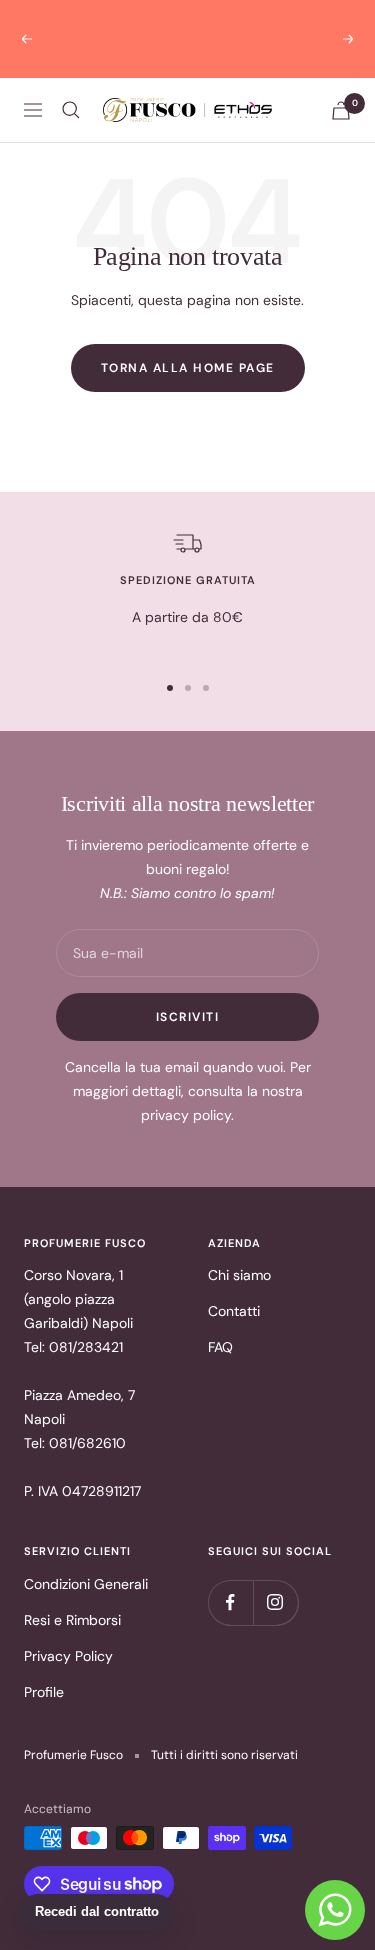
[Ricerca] (71, 86)
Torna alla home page (188, 344)
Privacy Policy (68, 1632)
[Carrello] (341, 86)
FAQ (220, 1323)
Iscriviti (188, 993)
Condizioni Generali (86, 1560)
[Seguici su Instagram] (275, 1578)
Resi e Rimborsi (72, 1596)
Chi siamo (239, 1251)
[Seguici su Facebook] (230, 1578)
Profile (44, 1668)
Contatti (234, 1287)
